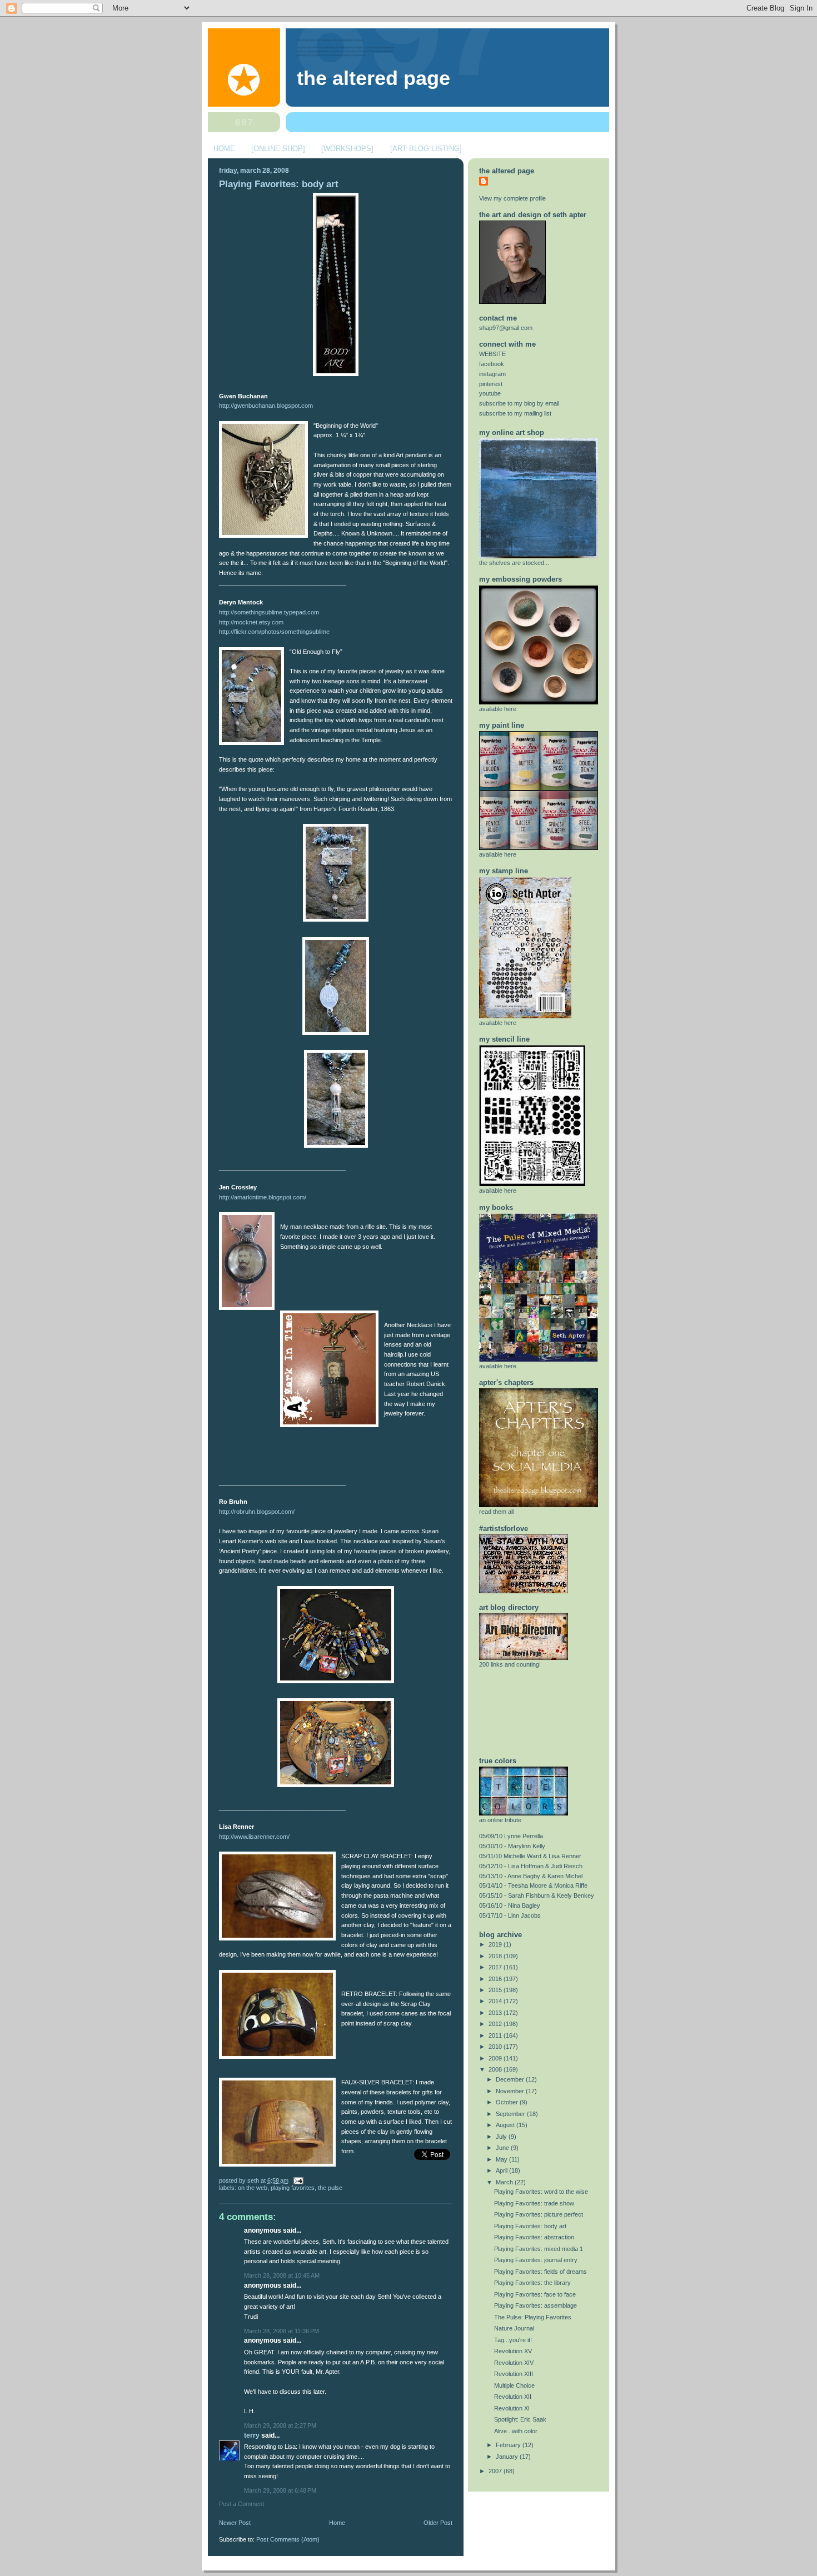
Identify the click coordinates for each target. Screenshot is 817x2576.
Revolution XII (513, 2397)
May (502, 2159)
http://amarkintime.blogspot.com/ (263, 1197)
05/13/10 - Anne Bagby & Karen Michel (531, 1876)
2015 (496, 1990)
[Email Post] (297, 2180)
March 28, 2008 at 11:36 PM (282, 2331)
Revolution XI (512, 2408)
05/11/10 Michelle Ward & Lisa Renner (530, 1856)
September (511, 2114)
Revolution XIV (514, 2363)
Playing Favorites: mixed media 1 (539, 2249)
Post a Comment (241, 2504)
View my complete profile (512, 198)
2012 (496, 2024)
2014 (496, 2001)
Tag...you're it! (513, 2340)
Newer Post (235, 2523)
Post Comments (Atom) (288, 2539)
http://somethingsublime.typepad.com (269, 612)
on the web (253, 2188)
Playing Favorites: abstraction (534, 2237)
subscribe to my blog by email (519, 403)
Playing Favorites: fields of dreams (540, 2272)
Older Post (438, 2523)
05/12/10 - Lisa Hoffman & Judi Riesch (531, 1866)
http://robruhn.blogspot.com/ (257, 1512)
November (511, 2091)
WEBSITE (492, 354)
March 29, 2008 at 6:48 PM (280, 2490)
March (505, 2182)
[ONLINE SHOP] (278, 149)
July (502, 2137)
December (511, 2079)
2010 (496, 2047)
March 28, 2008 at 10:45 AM (282, 2275)
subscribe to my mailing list (515, 413)
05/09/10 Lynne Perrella (511, 1836)
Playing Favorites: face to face (535, 2294)
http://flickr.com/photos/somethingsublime (274, 632)
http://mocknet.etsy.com (251, 622)
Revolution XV (513, 2351)
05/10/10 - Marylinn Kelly (512, 1846)
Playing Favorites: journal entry (536, 2260)
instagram (492, 374)
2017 (496, 1967)
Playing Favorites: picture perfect (539, 2214)
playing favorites (293, 2188)
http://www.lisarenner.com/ (254, 1837)
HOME (224, 149)
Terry (253, 2435)
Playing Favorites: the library (532, 2283)
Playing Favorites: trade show (534, 2203)
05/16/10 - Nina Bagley (510, 1905)
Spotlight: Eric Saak (520, 2419)
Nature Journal (514, 2328)
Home (337, 2523)
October (508, 2102)
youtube (490, 393)
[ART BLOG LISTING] (426, 149)
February (509, 2445)
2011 (496, 2035)
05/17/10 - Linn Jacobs (510, 1915)
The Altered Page (373, 78)
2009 (496, 2058)
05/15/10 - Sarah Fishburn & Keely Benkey (537, 1895)
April (502, 2170)
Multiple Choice (514, 2385)
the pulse (330, 2188)
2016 (496, 1979)
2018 (496, 1956)
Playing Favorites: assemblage (535, 2305)
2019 (496, 1944)
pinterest (491, 384)
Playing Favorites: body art (279, 184)
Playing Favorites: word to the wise (541, 2192)
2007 (496, 2471)
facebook (492, 364)
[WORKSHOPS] (347, 149)
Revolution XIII (514, 2374)
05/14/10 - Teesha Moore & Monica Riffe (533, 1885)
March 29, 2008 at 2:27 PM (280, 2425)
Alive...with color (516, 2431)
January (508, 2457)
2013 (496, 2013)
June (503, 2148)
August (506, 2125)
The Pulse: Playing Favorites (533, 2317)
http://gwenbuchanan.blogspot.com (266, 406)
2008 (496, 2069)
